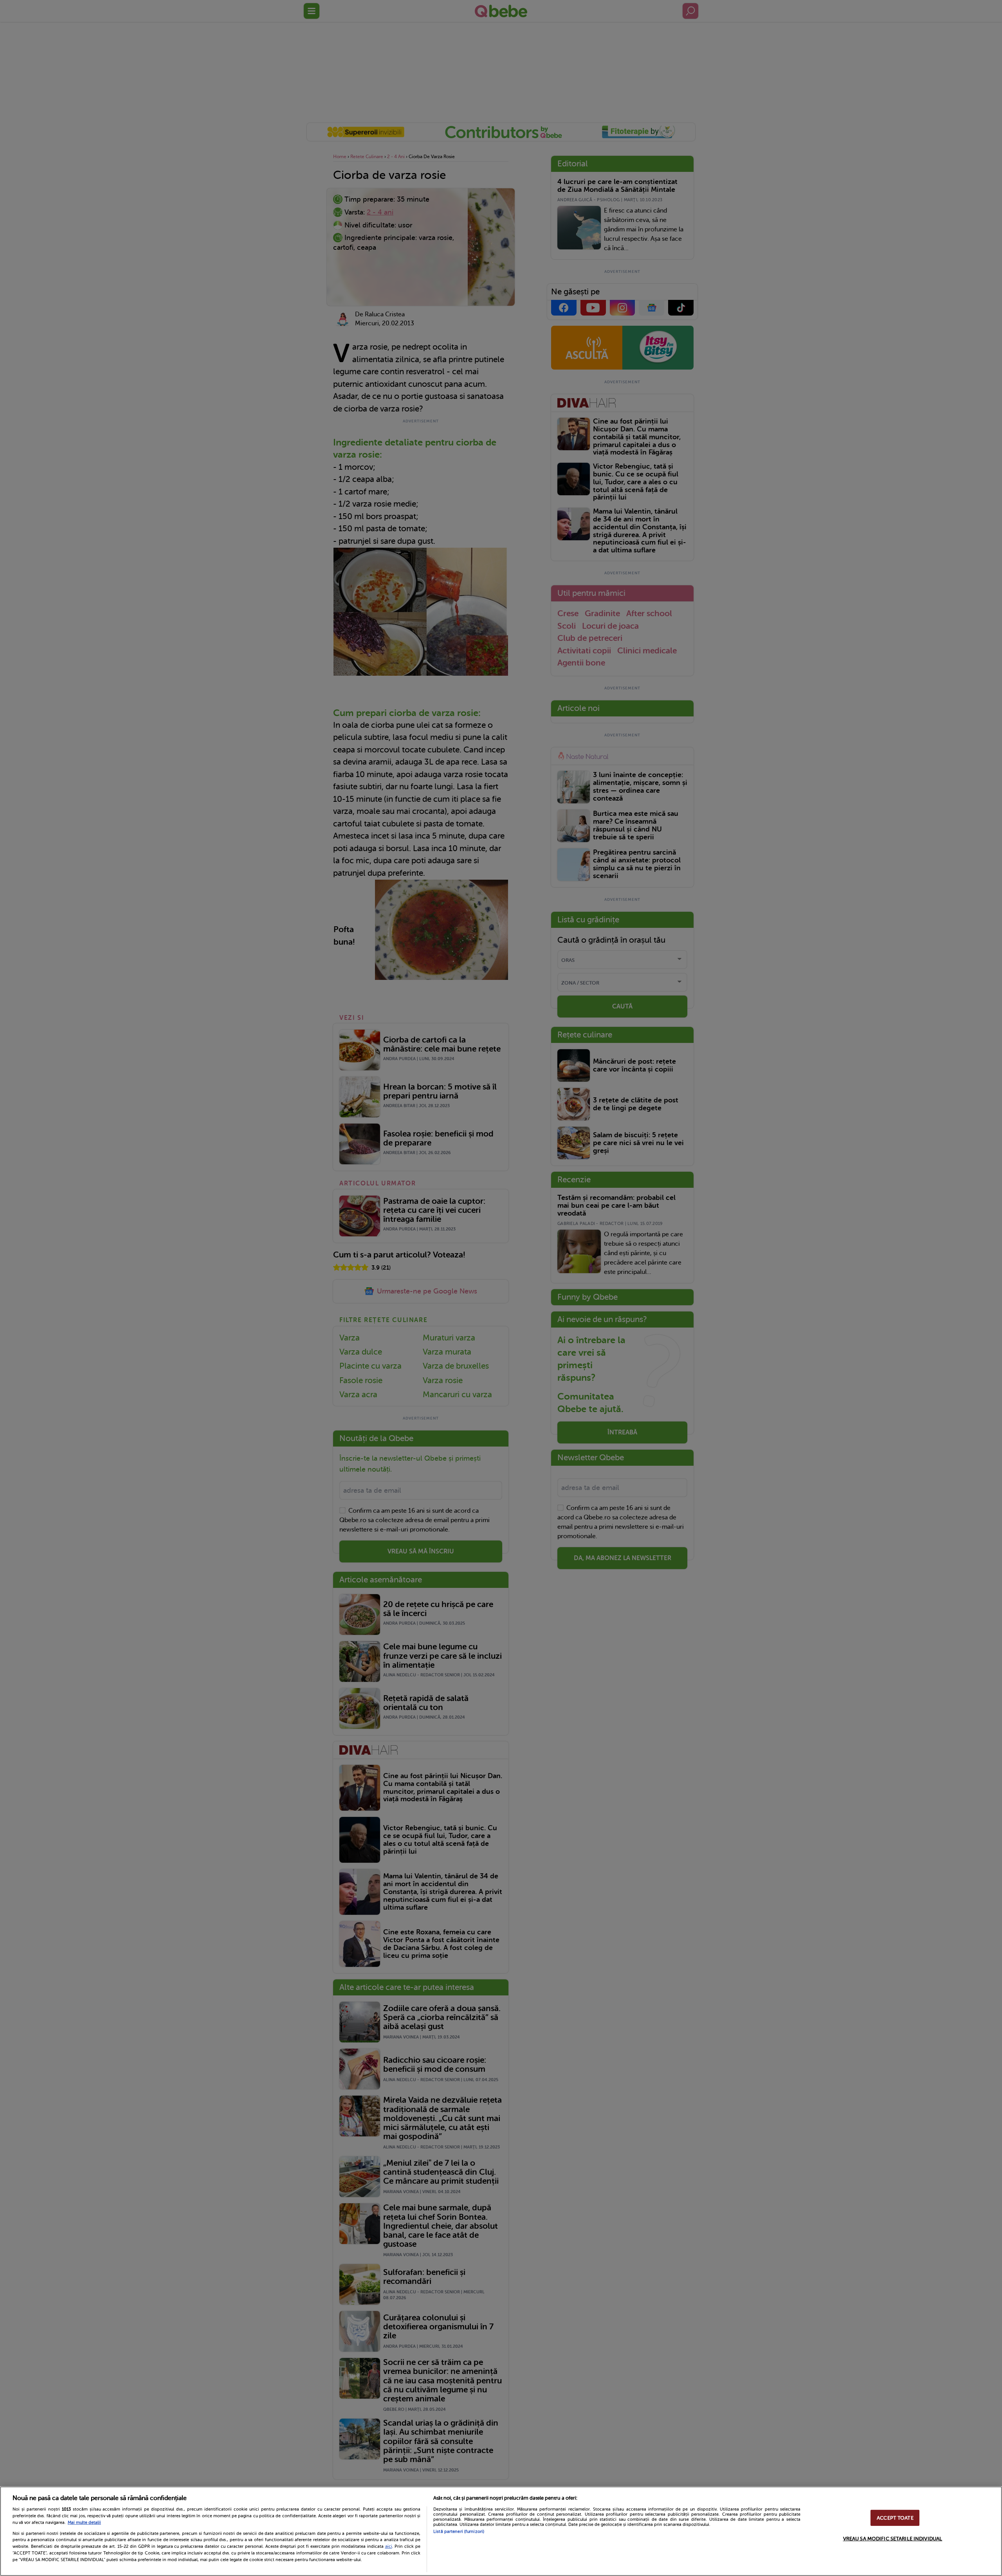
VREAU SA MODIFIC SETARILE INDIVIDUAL (893, 2539)
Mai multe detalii (84, 2523)
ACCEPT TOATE (895, 2518)
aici (389, 2546)
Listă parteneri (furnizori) (459, 2532)
